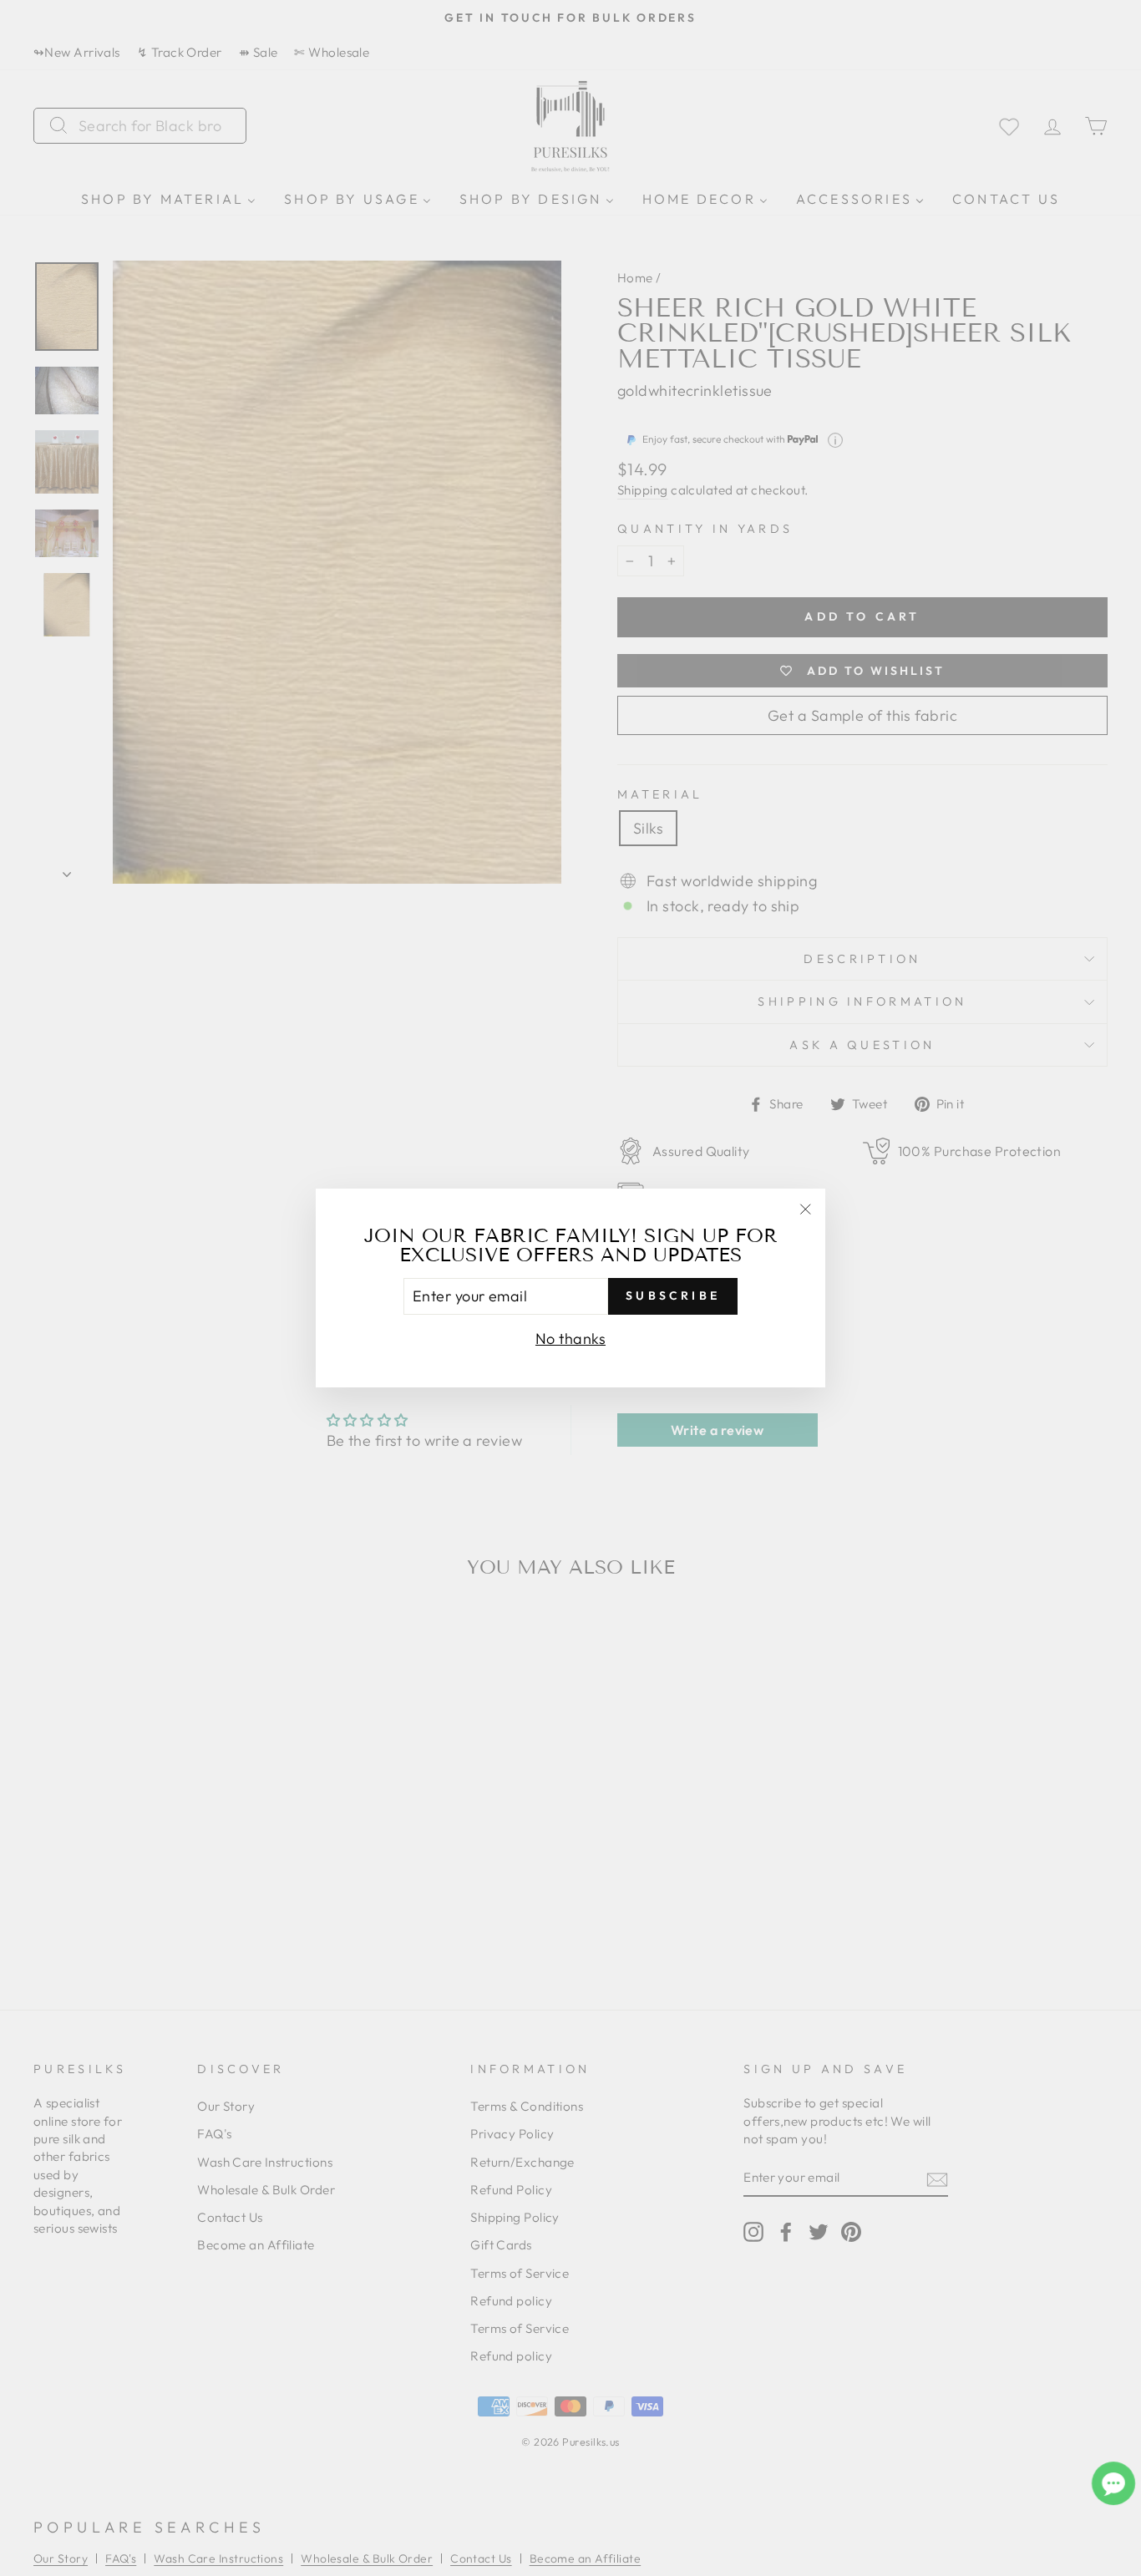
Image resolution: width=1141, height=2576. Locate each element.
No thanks (570, 1339)
